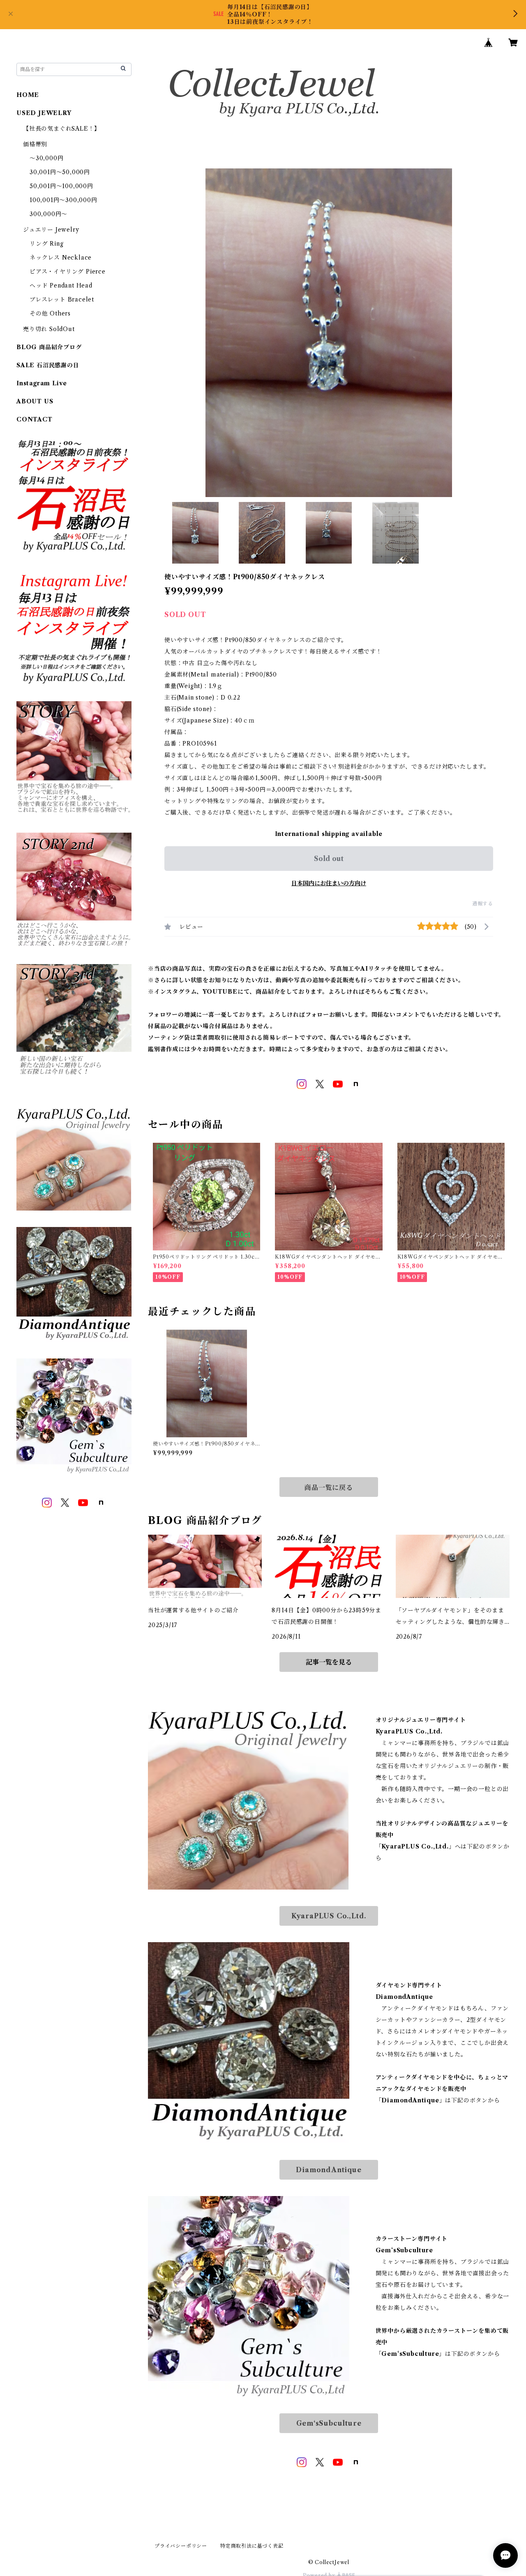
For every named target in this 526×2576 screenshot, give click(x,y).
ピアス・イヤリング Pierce (68, 272)
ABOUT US (35, 401)
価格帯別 (35, 144)
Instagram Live (42, 383)
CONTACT (35, 419)
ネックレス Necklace (61, 258)
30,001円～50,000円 (60, 172)
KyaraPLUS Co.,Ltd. (329, 1916)
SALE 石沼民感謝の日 (48, 365)
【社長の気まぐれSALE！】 (62, 129)
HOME (28, 95)
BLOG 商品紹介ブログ (49, 347)
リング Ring (46, 244)
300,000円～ (48, 214)
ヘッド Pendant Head (61, 285)
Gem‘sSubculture (329, 2423)
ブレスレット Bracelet (62, 299)
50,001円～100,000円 (61, 186)
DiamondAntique (329, 2170)
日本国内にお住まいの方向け (329, 883)
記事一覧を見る (329, 1662)
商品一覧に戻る (329, 1487)
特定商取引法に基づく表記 (252, 2546)
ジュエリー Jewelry (51, 230)
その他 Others (50, 313)
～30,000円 (46, 158)
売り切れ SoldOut (49, 329)
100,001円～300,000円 (63, 200)
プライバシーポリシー (181, 2546)
